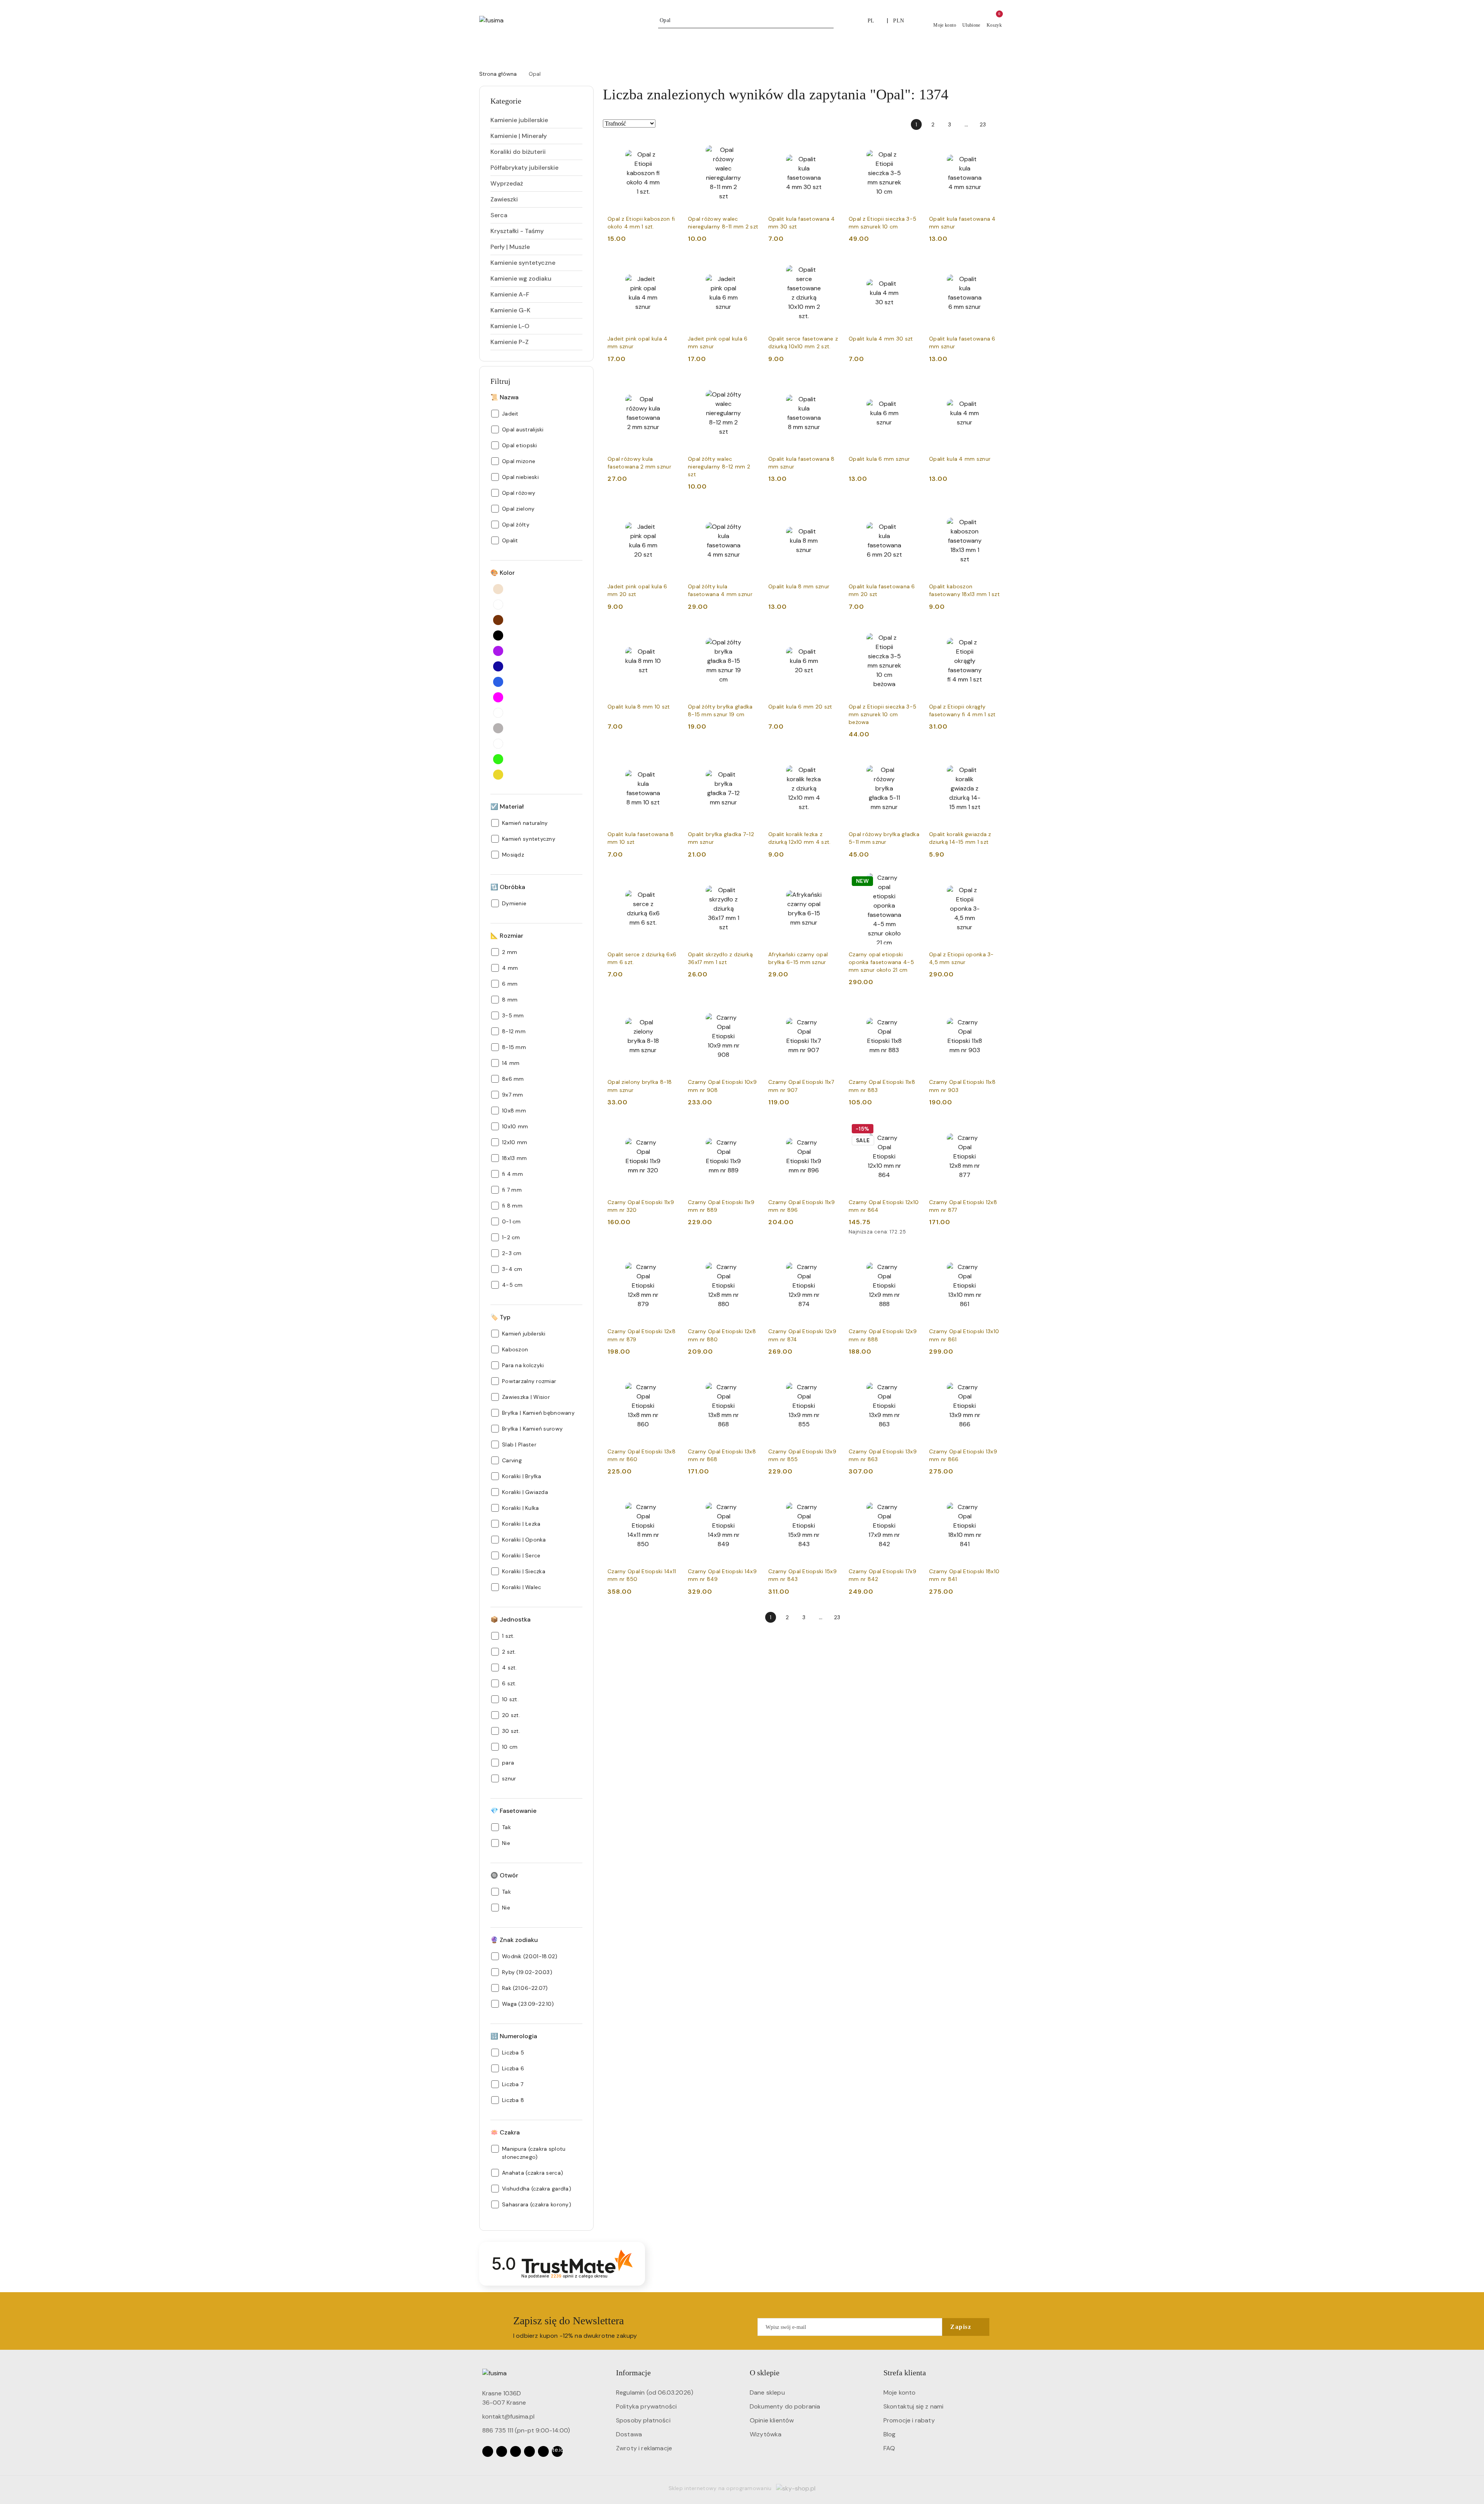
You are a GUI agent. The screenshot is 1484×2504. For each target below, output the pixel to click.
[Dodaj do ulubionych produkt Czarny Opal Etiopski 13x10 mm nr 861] (991, 1259)
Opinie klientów (772, 2420)
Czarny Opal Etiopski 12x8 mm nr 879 (642, 1335)
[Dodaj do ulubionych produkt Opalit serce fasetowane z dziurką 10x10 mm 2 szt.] (830, 266)
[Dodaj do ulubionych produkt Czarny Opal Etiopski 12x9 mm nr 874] (830, 1259)
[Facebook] (488, 2451)
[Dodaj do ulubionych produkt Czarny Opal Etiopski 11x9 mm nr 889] (750, 1130)
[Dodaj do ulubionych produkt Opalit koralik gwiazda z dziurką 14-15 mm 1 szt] (991, 762)
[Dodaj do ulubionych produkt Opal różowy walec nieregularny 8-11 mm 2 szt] (750, 146)
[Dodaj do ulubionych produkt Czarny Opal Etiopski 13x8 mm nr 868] (750, 1379)
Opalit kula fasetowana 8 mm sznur (802, 463)
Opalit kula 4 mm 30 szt (881, 339)
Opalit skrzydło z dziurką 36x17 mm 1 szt (720, 958)
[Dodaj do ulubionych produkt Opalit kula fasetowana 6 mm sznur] (991, 266)
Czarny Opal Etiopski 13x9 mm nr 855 (802, 1455)
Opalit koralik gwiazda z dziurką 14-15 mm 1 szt (960, 838)
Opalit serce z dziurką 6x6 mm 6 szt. (642, 958)
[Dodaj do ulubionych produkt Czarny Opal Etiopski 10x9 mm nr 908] (750, 1010)
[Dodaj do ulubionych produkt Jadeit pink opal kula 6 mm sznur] (750, 266)
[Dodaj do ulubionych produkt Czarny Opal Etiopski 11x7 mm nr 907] (830, 1010)
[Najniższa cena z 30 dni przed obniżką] (917, 1232)
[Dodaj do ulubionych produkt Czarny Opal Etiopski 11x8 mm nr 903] (991, 1010)
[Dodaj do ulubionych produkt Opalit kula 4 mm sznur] (991, 387)
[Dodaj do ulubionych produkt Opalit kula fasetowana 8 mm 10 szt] (670, 762)
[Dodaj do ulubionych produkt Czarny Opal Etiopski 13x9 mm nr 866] (991, 1379)
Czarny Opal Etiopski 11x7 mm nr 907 (801, 1086)
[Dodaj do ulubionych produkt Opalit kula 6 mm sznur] (911, 387)
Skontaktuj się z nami (913, 2406)
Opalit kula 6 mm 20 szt (800, 707)
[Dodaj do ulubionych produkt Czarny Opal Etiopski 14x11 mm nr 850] (670, 1499)
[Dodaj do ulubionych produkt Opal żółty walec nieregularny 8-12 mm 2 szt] (750, 387)
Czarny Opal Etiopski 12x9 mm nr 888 (883, 1335)
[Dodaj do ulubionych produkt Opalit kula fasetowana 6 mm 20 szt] (911, 514)
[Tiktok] (529, 2451)
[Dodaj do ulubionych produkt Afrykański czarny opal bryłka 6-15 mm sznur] (830, 882)
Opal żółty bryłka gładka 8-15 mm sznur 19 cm (720, 710)
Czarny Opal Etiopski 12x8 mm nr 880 (722, 1335)
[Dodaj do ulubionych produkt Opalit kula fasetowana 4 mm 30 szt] (830, 146)
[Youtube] (516, 2451)
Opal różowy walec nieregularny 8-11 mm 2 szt (723, 223)
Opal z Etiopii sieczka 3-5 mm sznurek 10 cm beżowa (882, 714)
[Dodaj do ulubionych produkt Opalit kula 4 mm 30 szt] (911, 266)
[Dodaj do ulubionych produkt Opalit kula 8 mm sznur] (830, 514)
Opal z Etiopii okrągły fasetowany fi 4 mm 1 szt (962, 710)
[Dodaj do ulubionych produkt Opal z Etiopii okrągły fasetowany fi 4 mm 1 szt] (991, 634)
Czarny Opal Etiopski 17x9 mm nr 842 (882, 1575)
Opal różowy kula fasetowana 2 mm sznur (639, 463)
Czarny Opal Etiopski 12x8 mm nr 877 (963, 1206)
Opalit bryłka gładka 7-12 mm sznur (721, 838)
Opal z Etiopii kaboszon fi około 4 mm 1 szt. (641, 223)
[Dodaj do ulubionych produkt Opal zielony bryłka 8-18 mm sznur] (670, 1010)
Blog (890, 2434)
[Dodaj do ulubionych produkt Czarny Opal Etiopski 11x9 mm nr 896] (830, 1130)
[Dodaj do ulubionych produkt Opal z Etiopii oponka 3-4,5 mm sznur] (991, 882)
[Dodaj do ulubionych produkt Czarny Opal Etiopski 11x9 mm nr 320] (670, 1130)
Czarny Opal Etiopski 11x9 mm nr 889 (721, 1206)
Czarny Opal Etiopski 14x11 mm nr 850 (642, 1575)
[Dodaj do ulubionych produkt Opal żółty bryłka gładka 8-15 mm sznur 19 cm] (750, 634)
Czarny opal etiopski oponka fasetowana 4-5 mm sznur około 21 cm (881, 962)
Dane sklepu (767, 2392)
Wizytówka (766, 2434)
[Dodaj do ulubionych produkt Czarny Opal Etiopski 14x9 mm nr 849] (750, 1499)
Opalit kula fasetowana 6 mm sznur (962, 342)
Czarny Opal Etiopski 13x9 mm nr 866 (963, 1455)
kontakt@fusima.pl (508, 2416)
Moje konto (900, 2392)
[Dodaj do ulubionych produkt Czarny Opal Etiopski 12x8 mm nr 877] (991, 1130)
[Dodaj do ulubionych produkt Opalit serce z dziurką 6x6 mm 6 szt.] (670, 882)
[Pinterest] (543, 2451)
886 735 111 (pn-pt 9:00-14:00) (526, 2430)
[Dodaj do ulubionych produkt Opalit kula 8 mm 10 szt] (670, 634)
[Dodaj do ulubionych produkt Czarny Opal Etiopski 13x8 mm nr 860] (670, 1379)
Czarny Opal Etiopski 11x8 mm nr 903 (962, 1086)
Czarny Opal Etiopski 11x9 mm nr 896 (802, 1206)
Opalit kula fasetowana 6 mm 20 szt (882, 590)
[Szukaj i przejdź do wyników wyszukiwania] (829, 20)
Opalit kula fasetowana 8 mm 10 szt (641, 838)
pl (871, 21)
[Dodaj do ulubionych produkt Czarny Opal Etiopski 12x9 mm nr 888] (911, 1259)
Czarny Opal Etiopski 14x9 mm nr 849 (722, 1575)
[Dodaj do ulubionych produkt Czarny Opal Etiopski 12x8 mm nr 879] (670, 1259)
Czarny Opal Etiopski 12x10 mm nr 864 (884, 1206)
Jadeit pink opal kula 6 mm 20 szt (637, 590)
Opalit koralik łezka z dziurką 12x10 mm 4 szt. (799, 838)
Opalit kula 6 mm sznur (879, 459)
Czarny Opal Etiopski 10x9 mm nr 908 (722, 1086)
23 (983, 124)
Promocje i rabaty (909, 2420)
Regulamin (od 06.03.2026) (655, 2392)
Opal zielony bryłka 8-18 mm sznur (640, 1086)
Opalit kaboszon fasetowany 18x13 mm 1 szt (964, 590)
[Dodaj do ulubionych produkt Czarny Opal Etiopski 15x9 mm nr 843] (830, 1499)
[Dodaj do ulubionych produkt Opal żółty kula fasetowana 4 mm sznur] (750, 514)
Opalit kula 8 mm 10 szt (639, 707)
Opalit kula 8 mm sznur (799, 586)
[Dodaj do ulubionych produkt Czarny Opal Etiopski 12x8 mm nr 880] (750, 1259)
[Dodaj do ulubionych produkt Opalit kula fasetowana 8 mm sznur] (830, 387)
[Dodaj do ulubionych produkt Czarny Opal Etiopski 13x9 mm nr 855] (830, 1379)
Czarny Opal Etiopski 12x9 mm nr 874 (802, 1335)
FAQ (889, 2448)
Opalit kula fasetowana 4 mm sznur (962, 223)
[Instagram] (502, 2451)
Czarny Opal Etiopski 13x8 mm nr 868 (722, 1455)
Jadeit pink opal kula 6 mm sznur (718, 342)
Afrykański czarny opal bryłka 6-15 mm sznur (798, 958)
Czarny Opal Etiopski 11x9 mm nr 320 (641, 1206)
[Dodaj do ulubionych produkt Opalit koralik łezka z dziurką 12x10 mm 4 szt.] (830, 762)
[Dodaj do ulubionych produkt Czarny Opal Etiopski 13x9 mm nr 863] (911, 1379)
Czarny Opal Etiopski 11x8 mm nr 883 (882, 1086)
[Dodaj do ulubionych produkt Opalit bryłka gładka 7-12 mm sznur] (750, 762)
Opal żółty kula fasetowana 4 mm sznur (720, 590)
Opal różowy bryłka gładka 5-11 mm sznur (884, 838)
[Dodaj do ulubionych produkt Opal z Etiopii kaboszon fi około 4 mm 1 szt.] (670, 146)
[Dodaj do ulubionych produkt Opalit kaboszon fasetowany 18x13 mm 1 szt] (991, 514)
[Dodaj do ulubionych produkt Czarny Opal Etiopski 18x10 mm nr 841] (991, 1499)
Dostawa (629, 2434)
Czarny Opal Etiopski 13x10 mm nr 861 (964, 1335)
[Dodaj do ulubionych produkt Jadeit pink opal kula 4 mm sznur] (670, 266)
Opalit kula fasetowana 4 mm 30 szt (802, 223)
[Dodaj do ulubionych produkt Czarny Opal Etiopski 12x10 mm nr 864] (911, 1130)
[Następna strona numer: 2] (999, 124)
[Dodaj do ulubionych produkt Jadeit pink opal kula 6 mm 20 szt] (670, 514)
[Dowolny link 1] (557, 2451)
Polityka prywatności (646, 2406)
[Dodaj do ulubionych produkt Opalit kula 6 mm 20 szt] (830, 634)
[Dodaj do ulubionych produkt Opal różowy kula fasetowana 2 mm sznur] (670, 387)
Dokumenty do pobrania (785, 2406)
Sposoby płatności (643, 2420)
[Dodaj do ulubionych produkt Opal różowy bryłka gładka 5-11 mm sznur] (911, 762)
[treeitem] (536, 120)
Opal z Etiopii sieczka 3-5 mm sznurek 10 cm (882, 223)
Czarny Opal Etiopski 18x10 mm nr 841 (964, 1575)
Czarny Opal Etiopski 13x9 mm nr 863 (883, 1455)
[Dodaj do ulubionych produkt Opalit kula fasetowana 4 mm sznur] (991, 146)
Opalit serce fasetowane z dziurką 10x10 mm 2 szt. (803, 342)
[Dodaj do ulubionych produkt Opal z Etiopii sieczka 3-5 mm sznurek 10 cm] (911, 146)
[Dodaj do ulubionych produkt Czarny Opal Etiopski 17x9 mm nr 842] (911, 1499)
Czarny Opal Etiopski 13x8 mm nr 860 (642, 1455)
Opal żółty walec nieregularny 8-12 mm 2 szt (719, 467)
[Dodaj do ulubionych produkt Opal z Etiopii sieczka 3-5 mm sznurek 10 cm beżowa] (911, 634)
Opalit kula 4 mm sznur (960, 459)
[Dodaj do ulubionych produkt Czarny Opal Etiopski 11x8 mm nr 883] (911, 1010)
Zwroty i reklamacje (644, 2448)
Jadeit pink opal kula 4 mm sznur (637, 342)
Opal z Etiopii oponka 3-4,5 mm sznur (962, 958)
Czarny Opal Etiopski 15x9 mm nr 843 (802, 1575)
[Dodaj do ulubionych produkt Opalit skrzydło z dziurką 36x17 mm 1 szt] (750, 882)
